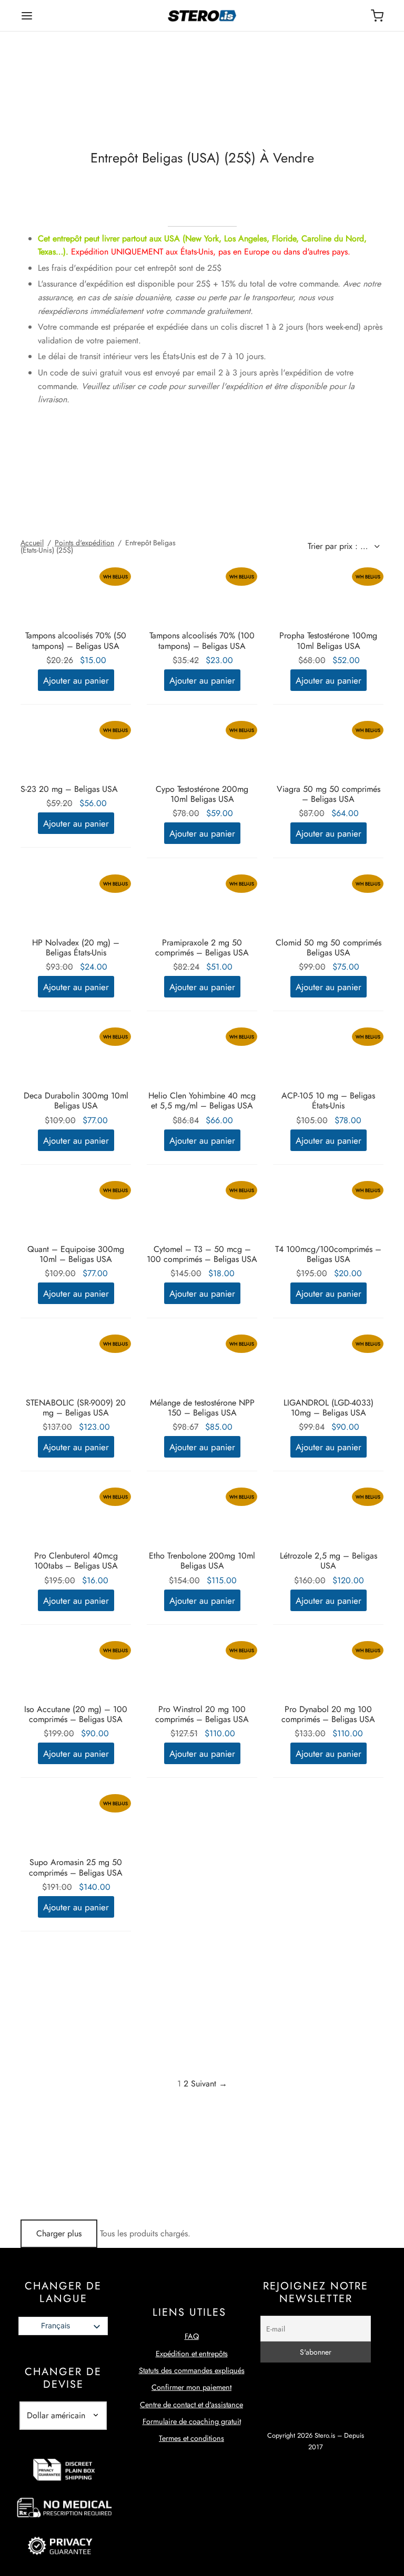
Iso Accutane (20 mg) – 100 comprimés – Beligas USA (76, 1714)
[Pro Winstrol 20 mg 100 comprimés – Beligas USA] (202, 1673)
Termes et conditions (191, 2438)
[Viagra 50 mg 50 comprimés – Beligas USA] (328, 752)
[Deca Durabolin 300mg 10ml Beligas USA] (76, 1059)
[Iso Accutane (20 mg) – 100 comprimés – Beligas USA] (76, 1673)
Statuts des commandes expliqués (192, 2370)
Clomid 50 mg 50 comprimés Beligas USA (329, 948)
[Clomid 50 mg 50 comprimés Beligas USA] (328, 906)
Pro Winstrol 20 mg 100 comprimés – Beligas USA (202, 1714)
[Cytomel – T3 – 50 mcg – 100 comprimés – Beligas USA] (202, 1213)
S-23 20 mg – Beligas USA (69, 789)
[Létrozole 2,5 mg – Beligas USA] (328, 1519)
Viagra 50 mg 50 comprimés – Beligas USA (329, 794)
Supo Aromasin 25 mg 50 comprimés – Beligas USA (76, 1867)
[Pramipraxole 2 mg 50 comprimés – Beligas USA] (202, 906)
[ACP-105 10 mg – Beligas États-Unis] (328, 1059)
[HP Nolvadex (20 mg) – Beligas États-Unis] (76, 906)
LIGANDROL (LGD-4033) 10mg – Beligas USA (329, 1408)
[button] (76, 680)
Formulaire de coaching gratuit (192, 2421)
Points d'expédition (84, 543)
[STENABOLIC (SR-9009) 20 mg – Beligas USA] (76, 1366)
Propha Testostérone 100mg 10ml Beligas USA (328, 640)
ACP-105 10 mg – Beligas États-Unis (328, 1101)
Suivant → (209, 2084)
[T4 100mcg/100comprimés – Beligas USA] (328, 1213)
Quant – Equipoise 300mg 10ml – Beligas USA (76, 1254)
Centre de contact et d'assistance (191, 2405)
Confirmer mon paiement (191, 2387)
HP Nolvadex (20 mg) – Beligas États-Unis (76, 948)
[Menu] (27, 16)
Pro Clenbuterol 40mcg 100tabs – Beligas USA (76, 1561)
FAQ (192, 2336)
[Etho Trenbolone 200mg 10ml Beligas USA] (202, 1519)
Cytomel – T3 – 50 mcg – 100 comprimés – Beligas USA (202, 1254)
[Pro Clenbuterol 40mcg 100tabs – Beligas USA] (76, 1519)
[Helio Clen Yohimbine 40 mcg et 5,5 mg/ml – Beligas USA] (202, 1059)
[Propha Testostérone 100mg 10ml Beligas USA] (328, 599)
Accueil (32, 543)
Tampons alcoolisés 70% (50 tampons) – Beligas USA (76, 640)
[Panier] (377, 16)
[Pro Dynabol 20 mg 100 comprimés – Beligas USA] (328, 1673)
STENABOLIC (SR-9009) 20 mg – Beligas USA (76, 1408)
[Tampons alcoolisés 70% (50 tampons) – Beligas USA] (76, 599)
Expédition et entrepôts (192, 2354)
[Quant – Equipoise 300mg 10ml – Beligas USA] (76, 1213)
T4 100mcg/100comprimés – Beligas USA (328, 1254)
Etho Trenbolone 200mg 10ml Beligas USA (202, 1561)
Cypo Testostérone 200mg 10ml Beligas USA (202, 794)
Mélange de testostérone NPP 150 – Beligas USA (202, 1408)
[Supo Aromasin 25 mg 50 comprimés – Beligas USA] (76, 1826)
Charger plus (59, 2233)
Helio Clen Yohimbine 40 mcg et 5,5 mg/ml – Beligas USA (202, 1101)
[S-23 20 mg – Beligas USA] (76, 752)
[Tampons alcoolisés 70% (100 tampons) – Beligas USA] (202, 599)
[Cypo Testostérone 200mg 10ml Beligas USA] (202, 752)
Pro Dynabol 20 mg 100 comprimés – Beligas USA (328, 1714)
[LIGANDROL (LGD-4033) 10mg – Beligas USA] (328, 1366)
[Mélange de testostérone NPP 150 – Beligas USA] (202, 1366)
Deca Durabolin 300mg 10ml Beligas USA (76, 1101)
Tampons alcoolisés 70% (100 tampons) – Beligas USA (202, 640)
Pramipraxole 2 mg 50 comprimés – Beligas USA (202, 948)
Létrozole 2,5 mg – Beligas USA (329, 1561)
